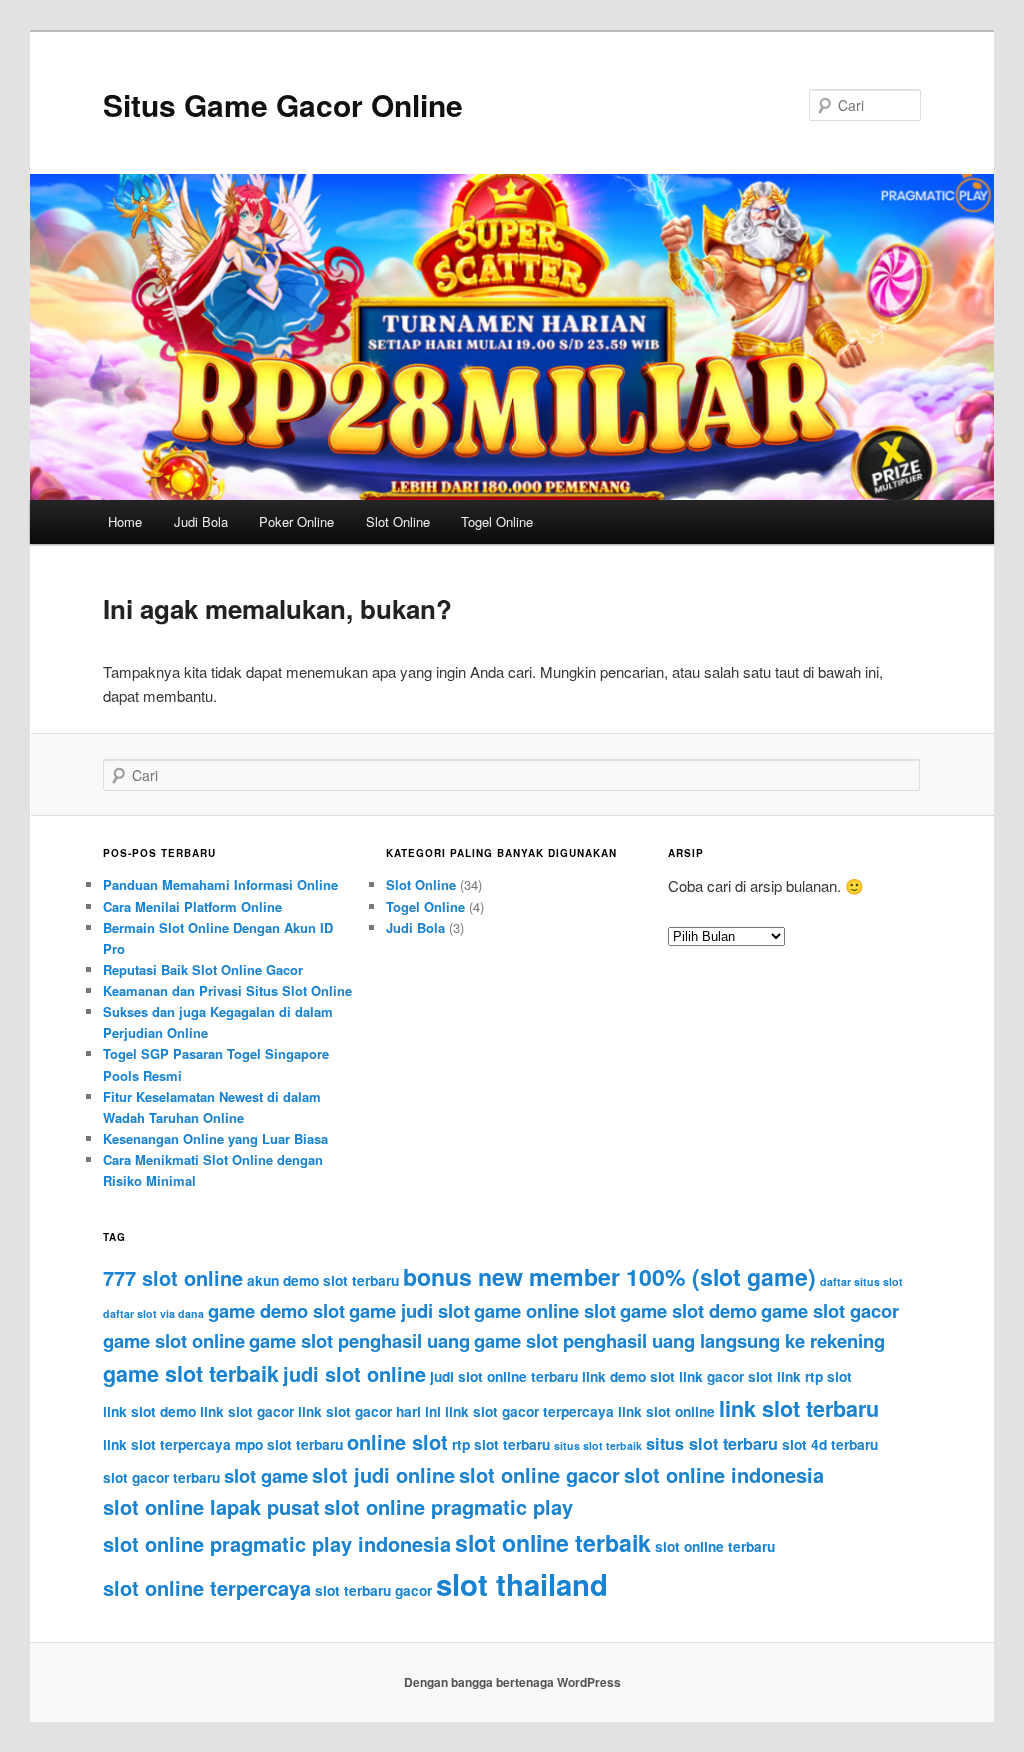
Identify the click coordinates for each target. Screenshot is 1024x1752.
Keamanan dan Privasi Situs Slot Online (227, 990)
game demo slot (276, 1310)
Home (125, 521)
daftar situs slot (861, 1281)
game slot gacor (830, 1310)
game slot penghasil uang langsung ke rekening (679, 1340)
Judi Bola (201, 521)
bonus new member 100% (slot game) (609, 1276)
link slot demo (149, 1411)
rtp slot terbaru (501, 1444)
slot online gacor (539, 1474)
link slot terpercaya (167, 1444)
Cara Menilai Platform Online (192, 906)
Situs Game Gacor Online (283, 104)
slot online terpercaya (207, 1587)
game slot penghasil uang (359, 1340)
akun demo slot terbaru (323, 1280)
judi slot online (354, 1373)
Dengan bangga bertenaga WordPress (512, 1682)
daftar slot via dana (153, 1313)
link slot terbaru (799, 1408)
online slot (397, 1441)
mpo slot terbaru (289, 1444)
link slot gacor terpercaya (529, 1411)
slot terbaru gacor (373, 1590)
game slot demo (688, 1310)
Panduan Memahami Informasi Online (220, 884)
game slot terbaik (191, 1373)
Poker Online (296, 521)
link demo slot (628, 1376)
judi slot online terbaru (504, 1376)
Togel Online (497, 521)
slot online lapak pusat (211, 1506)
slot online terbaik (553, 1542)
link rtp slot (814, 1376)
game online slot (545, 1310)
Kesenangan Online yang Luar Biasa (215, 1138)
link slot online (666, 1411)
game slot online (174, 1340)
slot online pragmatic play (448, 1506)
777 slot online (173, 1277)
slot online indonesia (724, 1474)
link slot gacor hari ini (369, 1411)
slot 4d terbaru (830, 1444)
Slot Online (398, 521)
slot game (266, 1475)
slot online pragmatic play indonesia (277, 1543)
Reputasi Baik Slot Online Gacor (203, 969)
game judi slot (409, 1310)
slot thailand (522, 1584)
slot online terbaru (715, 1546)
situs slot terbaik (598, 1445)
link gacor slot (726, 1376)
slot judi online (383, 1474)
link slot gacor (247, 1411)
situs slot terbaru (712, 1443)
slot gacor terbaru (161, 1477)
